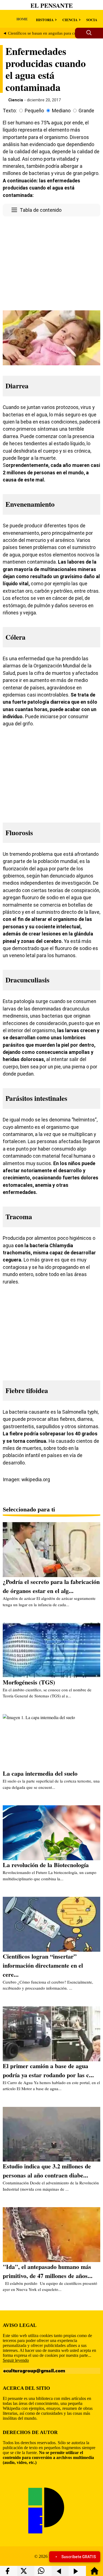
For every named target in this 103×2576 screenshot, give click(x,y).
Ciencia (16, 100)
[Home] (94, 2573)
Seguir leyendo (16, 2360)
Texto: (10, 111)
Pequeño (34, 111)
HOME (22, 19)
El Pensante (52, 5)
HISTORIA (45, 20)
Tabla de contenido (41, 210)
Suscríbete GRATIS (79, 2557)
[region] (51, 262)
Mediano (61, 111)
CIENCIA (70, 20)
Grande (86, 111)
